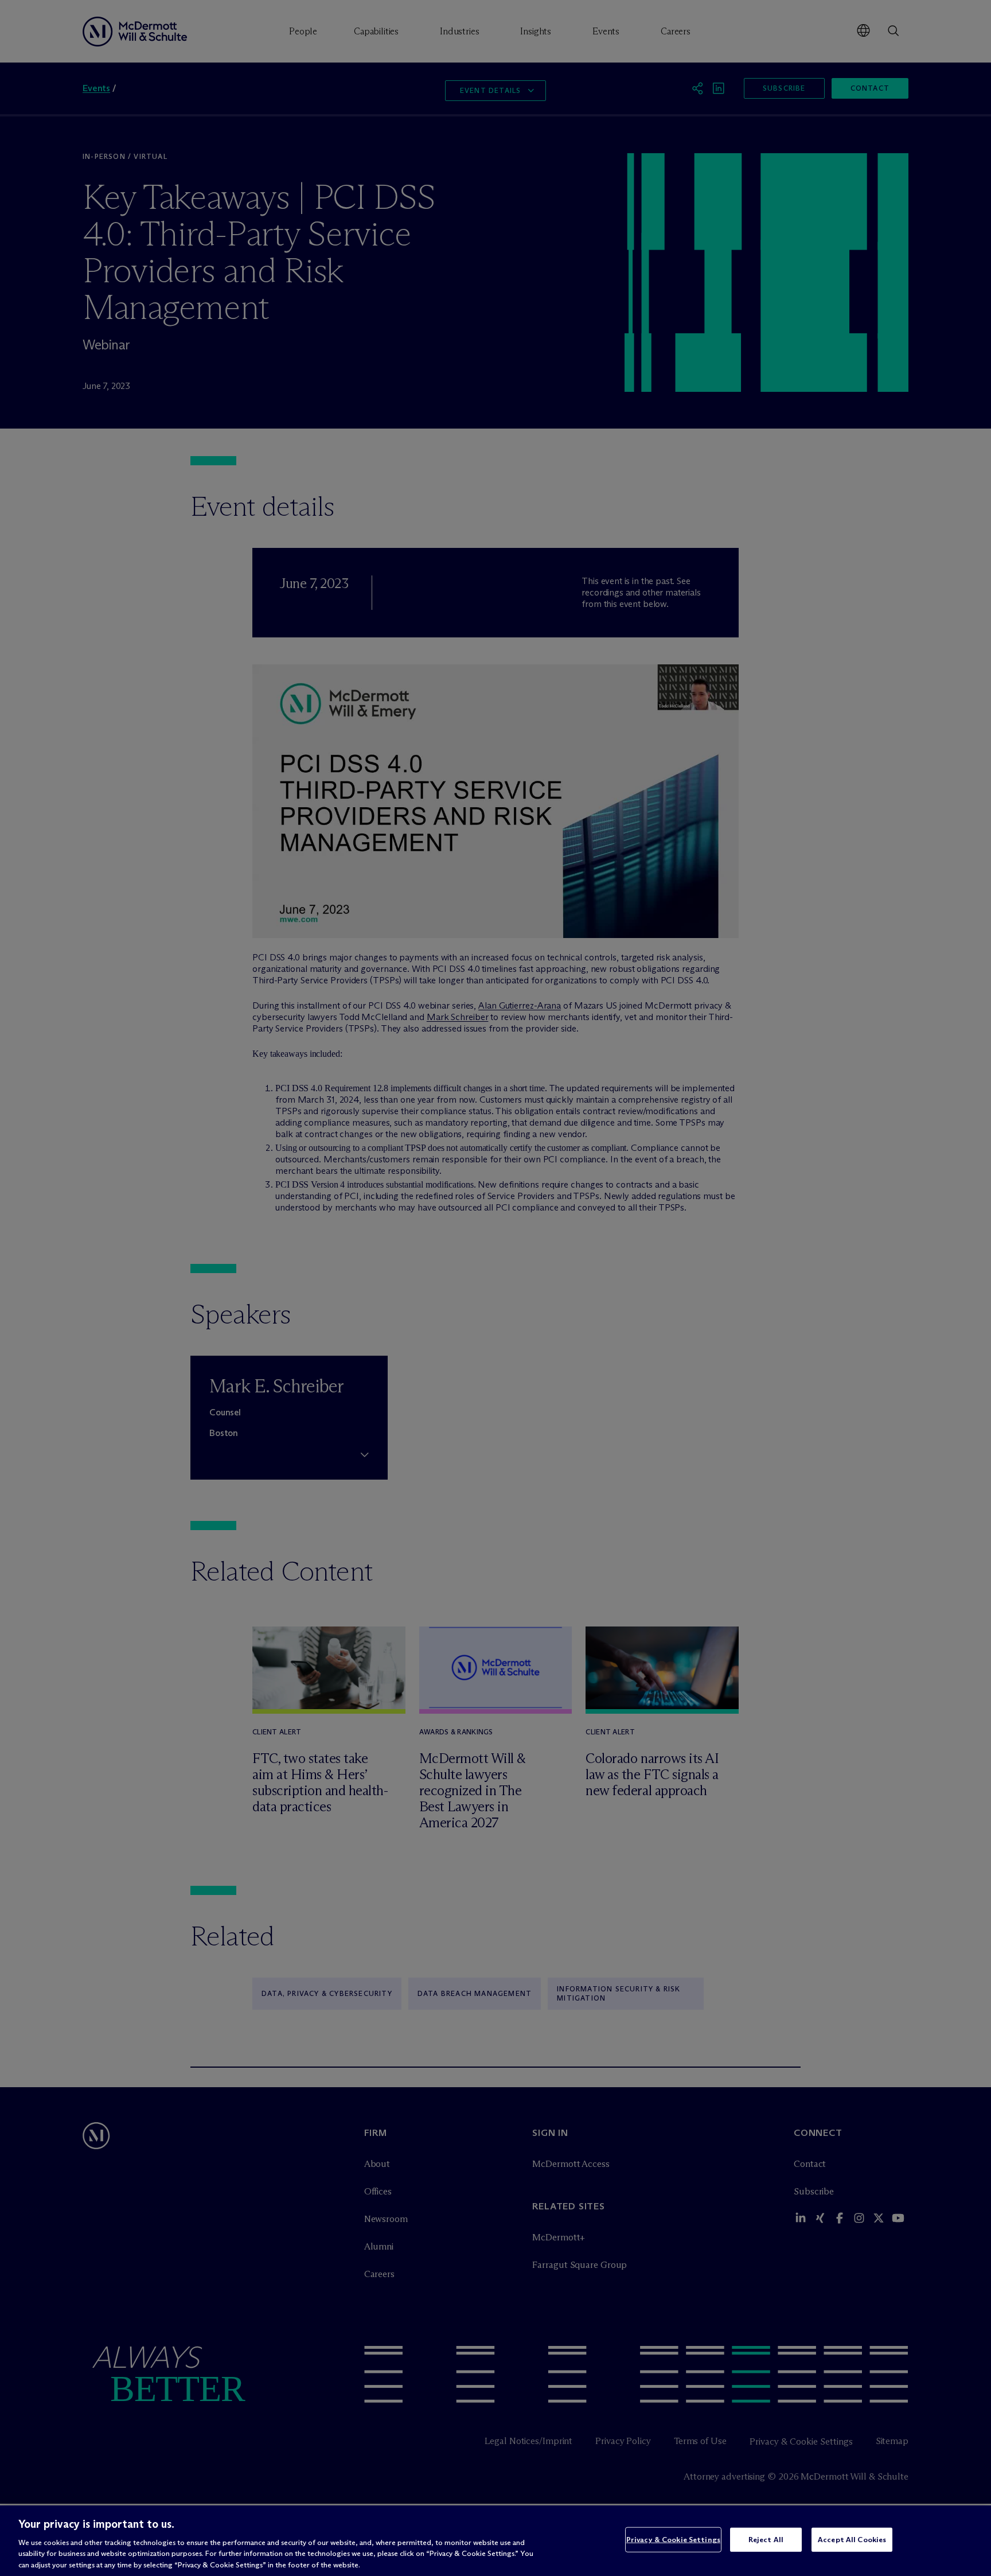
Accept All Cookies (852, 2539)
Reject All (766, 2539)
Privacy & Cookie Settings (673, 2539)
